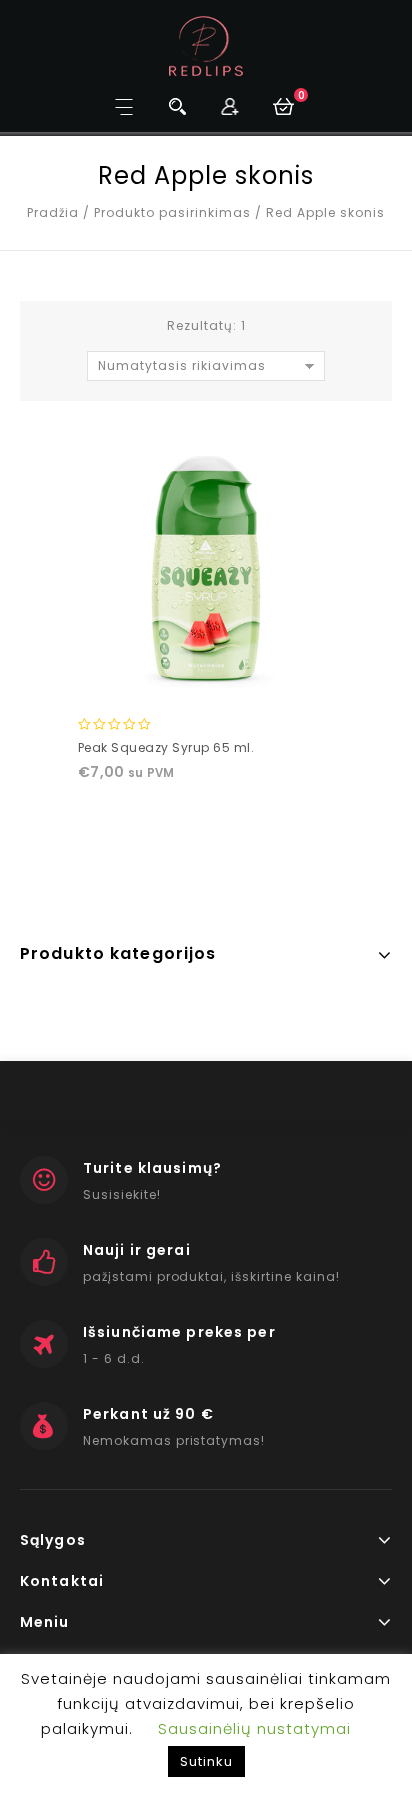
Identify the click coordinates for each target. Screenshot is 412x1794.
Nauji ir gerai (137, 1250)
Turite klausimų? (152, 1168)
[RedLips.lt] (206, 45)
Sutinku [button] (206, 1761)
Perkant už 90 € (148, 1414)
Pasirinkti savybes (205, 680)
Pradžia (53, 212)
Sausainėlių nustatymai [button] (254, 1728)
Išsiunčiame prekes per (179, 1332)
